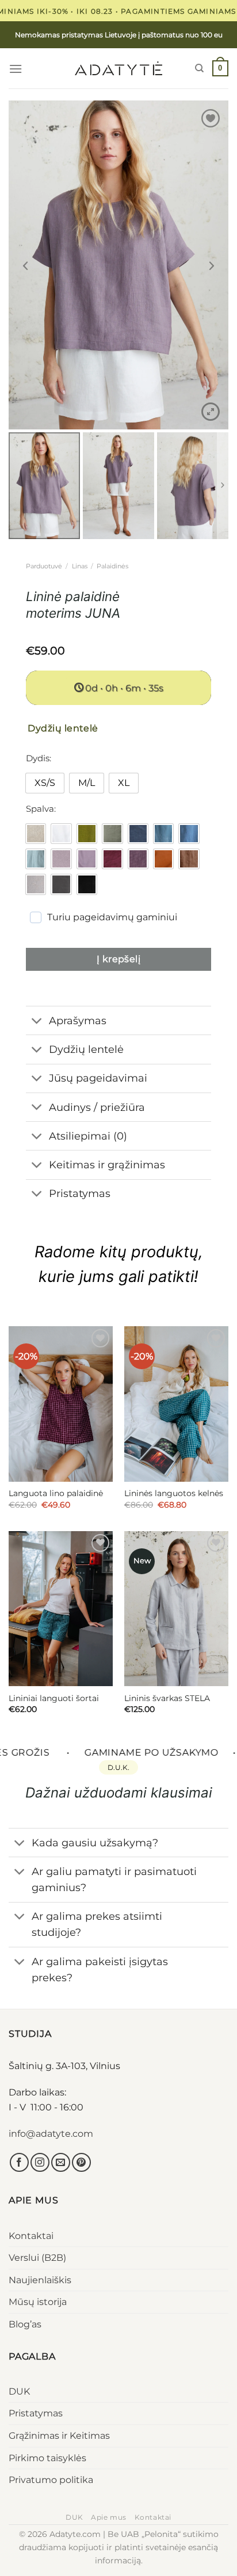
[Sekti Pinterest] (81, 2162)
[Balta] (61, 834)
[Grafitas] (61, 884)
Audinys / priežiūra (97, 1107)
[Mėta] (36, 859)
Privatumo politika (51, 2480)
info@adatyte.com (51, 2134)
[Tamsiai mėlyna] (138, 834)
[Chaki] (112, 834)
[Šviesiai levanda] (61, 859)
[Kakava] (189, 859)
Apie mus (109, 2517)
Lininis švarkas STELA (167, 1698)
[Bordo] (112, 859)
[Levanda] (87, 859)
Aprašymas (78, 1020)
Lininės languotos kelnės (174, 1493)
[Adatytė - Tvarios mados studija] (118, 68)
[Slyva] (138, 859)
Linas (80, 566)
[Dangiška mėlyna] (189, 834)
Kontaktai (31, 2236)
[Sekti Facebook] (19, 2162)
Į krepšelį (119, 959)
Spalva (40, 809)
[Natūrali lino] (36, 834)
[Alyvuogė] (87, 834)
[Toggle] (37, 1022)
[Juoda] (87, 884)
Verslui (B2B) (37, 2258)
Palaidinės (112, 566)
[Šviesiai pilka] (36, 884)
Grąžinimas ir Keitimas (59, 2436)
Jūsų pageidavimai (98, 1078)
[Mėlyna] (163, 834)
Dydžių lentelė (86, 1049)
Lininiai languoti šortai (54, 1698)
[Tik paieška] (199, 68)
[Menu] (16, 69)
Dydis (38, 758)
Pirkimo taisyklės (47, 2458)
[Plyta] (163, 859)
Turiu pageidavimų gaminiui (112, 917)
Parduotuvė (44, 566)
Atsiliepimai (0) (88, 1136)
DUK (19, 2391)
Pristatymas (36, 2413)
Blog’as (25, 2324)
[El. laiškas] (61, 2162)
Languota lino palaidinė (56, 1493)
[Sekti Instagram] (40, 2162)
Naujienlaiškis (40, 2280)
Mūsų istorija (38, 2302)
